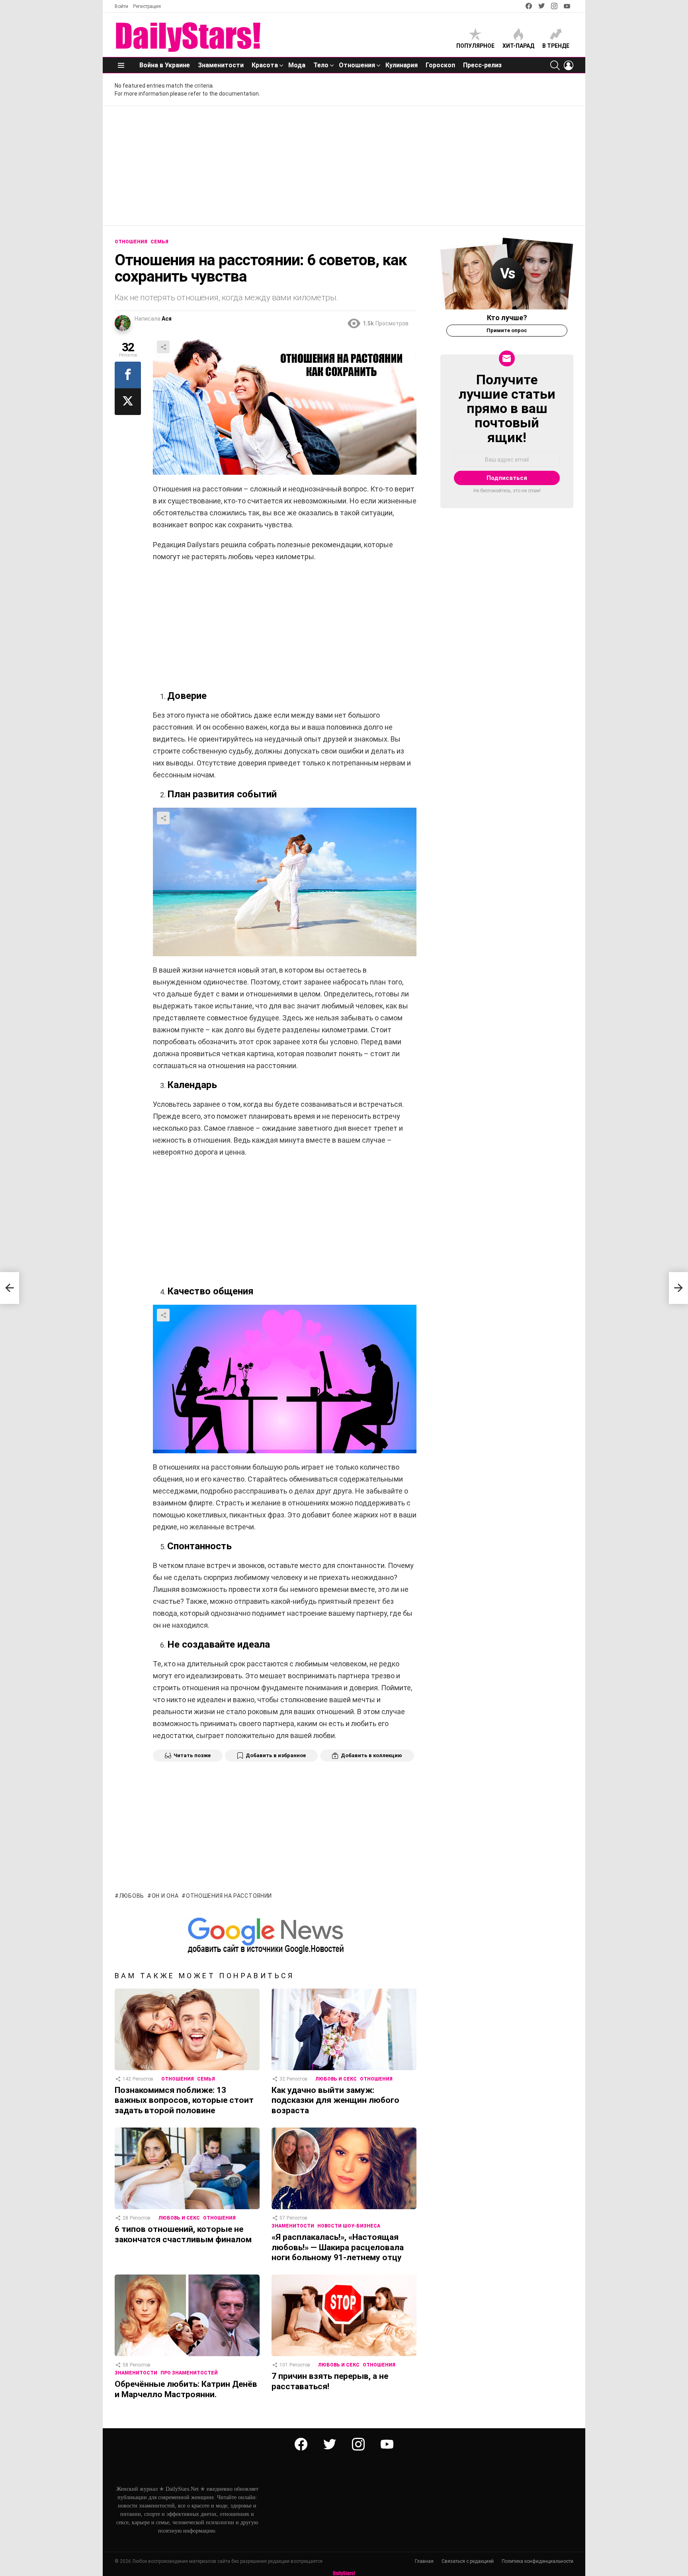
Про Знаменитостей (189, 2373)
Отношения (357, 65)
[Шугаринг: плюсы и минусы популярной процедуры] (10, 1288)
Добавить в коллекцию (371, 1755)
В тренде (556, 46)
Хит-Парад (518, 46)
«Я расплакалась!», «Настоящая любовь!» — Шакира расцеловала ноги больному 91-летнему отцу (338, 2247)
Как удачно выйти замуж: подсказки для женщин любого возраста (335, 2100)
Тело (321, 65)
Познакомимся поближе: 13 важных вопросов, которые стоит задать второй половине (184, 2100)
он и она (165, 1896)
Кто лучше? (507, 318)
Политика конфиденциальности (537, 2561)
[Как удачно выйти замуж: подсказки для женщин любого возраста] (344, 2029)
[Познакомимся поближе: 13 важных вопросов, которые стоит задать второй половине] (187, 2029)
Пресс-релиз (482, 65)
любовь (132, 1896)
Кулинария (402, 65)
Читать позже (192, 1755)
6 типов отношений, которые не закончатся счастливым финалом (183, 2234)
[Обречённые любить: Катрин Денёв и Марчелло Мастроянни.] (187, 2315)
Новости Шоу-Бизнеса (349, 2226)
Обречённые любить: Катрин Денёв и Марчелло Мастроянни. (186, 2389)
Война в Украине (165, 65)
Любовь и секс (336, 2079)
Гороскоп (440, 65)
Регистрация (147, 6)
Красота (265, 65)
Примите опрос (507, 330)
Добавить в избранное (276, 1755)
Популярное (475, 46)
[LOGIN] (569, 65)
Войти (121, 6)
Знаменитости (221, 65)
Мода (297, 65)
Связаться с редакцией (468, 2561)
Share (163, 347)
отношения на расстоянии (229, 1896)
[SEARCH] (555, 65)
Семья (206, 2079)
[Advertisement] (344, 166)
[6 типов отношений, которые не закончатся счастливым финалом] (187, 2168)
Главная (424, 2561)
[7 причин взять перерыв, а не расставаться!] (344, 2315)
